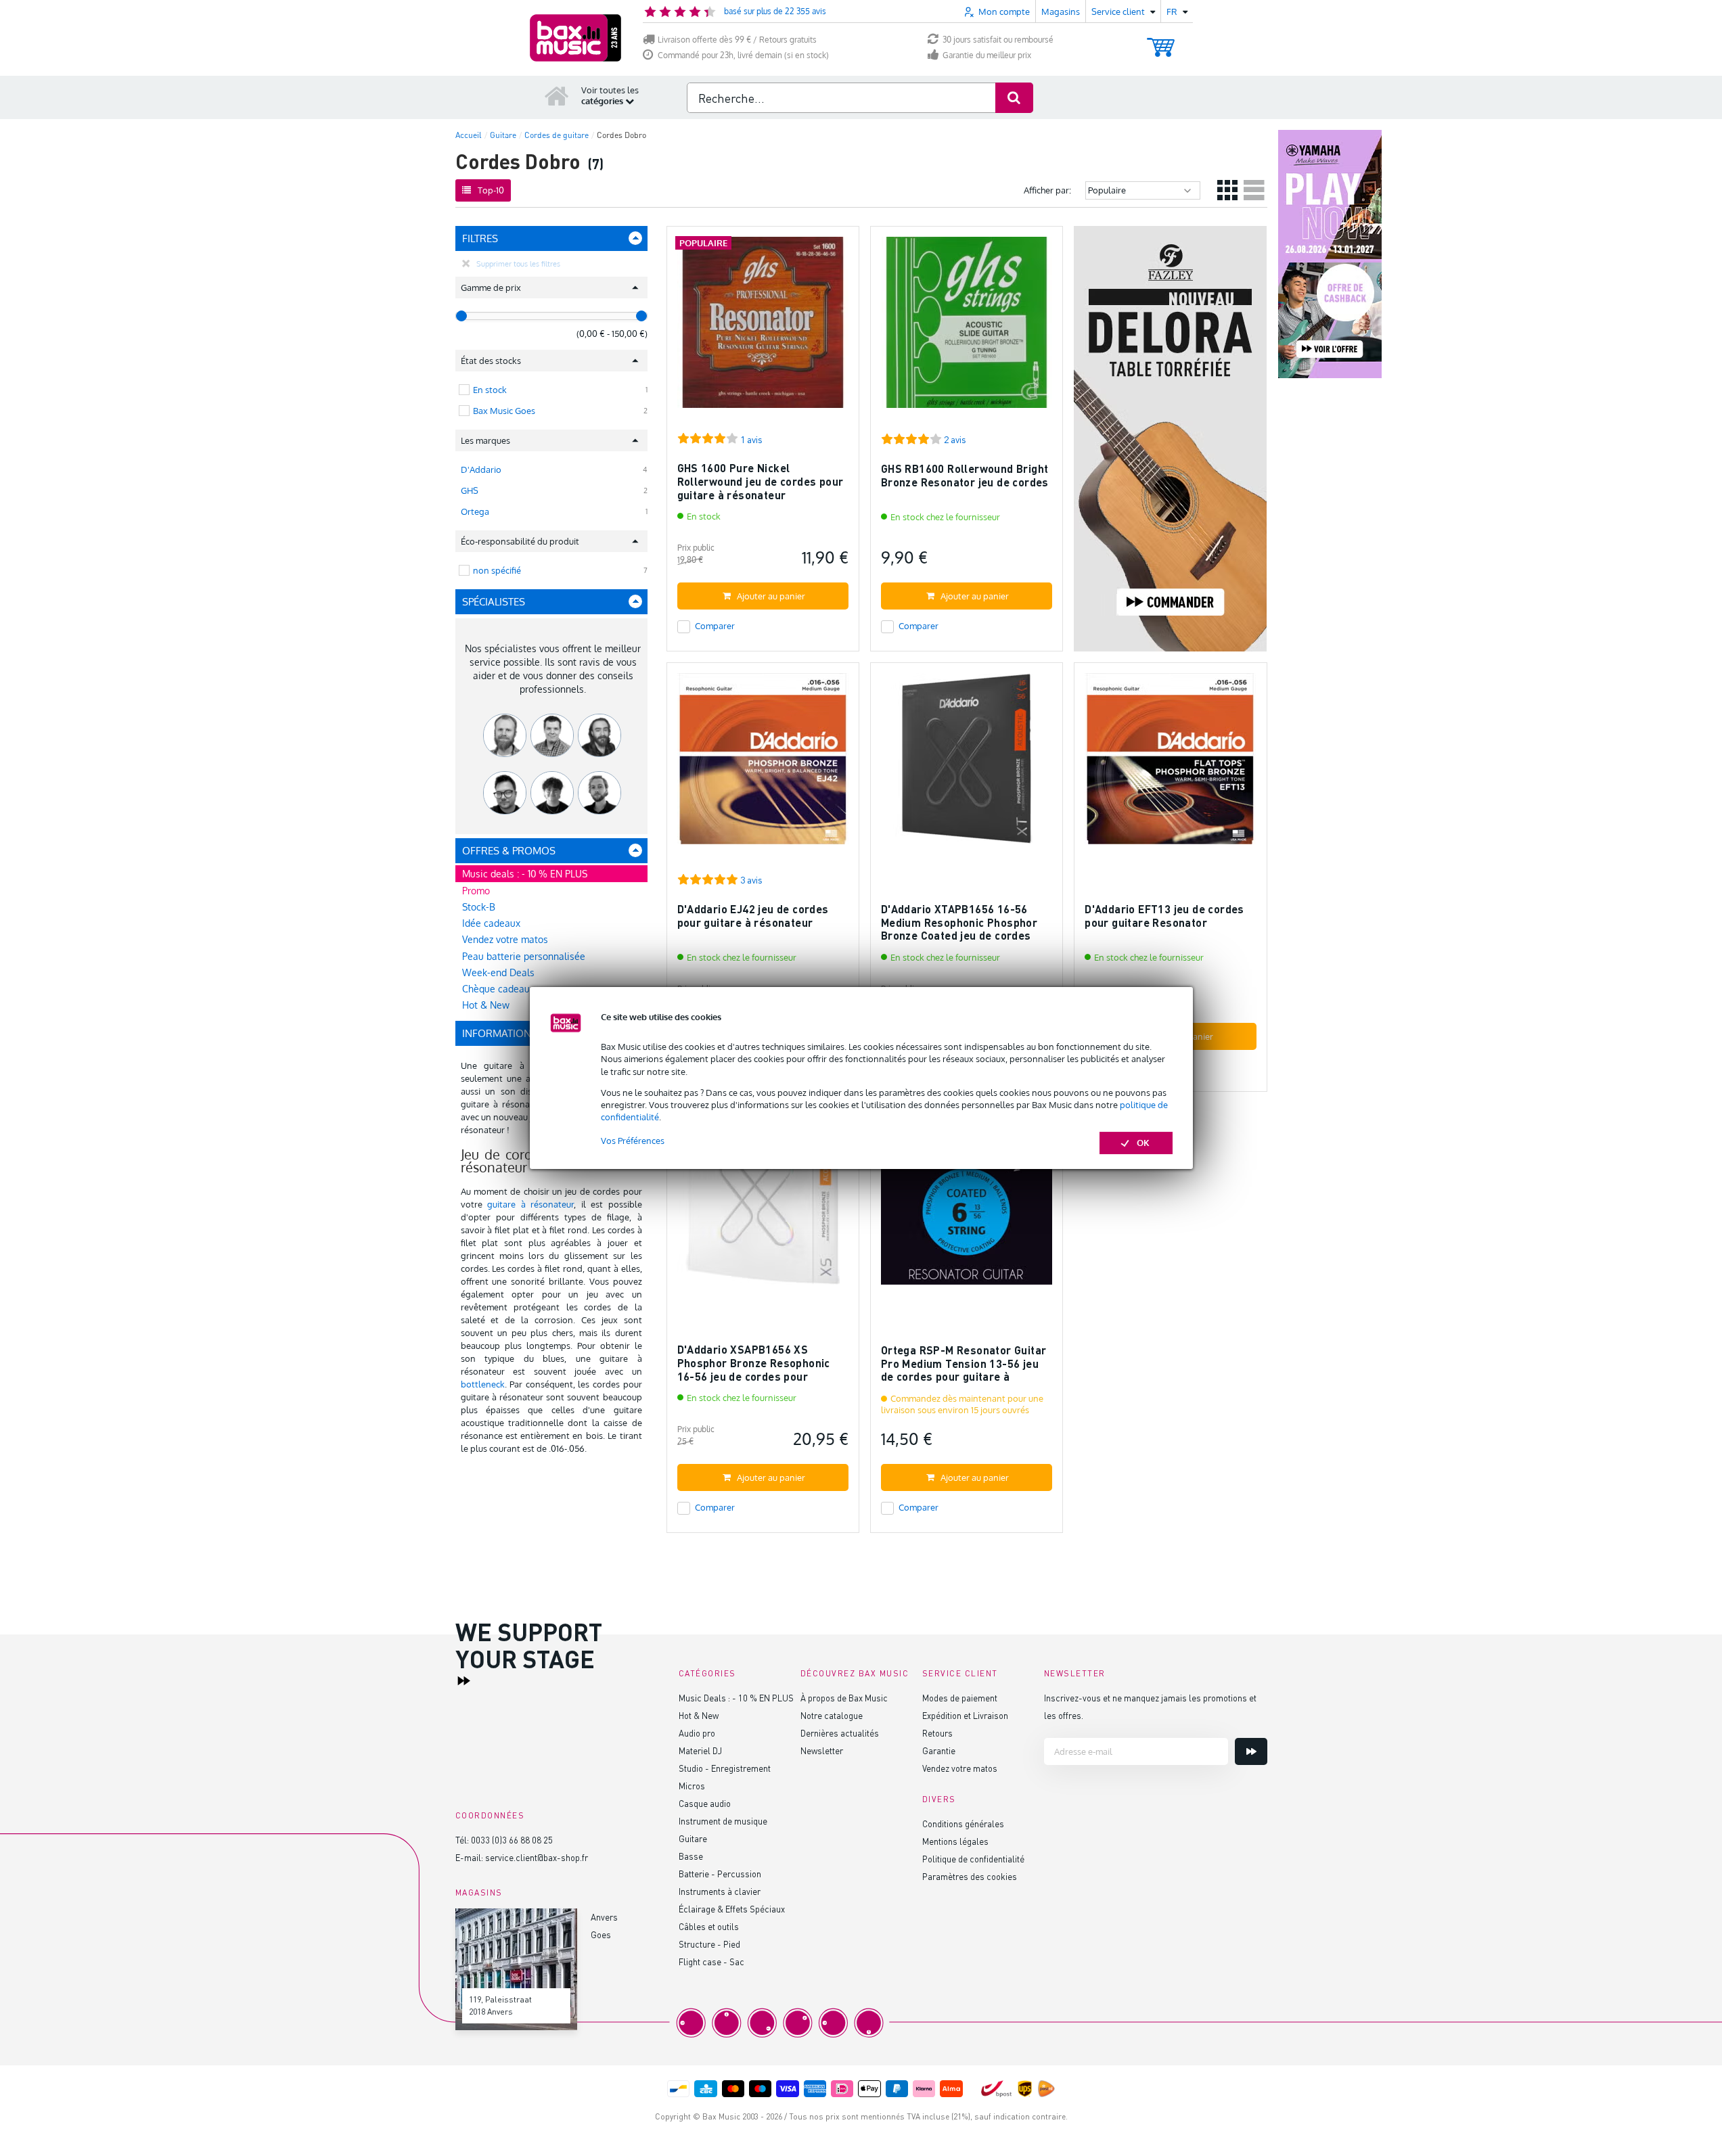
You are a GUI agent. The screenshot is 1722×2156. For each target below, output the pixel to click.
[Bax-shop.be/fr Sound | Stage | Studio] (575, 38)
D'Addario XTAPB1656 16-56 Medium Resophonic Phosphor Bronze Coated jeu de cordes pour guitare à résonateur (959, 929)
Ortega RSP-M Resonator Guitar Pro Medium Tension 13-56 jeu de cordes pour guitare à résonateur (964, 1370)
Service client (960, 1673)
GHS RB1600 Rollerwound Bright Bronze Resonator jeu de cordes (965, 475)
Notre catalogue (832, 1715)
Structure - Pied (709, 1944)
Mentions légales (955, 1841)
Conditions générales (963, 1824)
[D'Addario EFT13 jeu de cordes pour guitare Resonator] (1170, 765)
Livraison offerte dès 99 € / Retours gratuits (737, 40)
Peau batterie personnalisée (524, 956)
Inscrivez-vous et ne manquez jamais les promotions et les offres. (1150, 1706)
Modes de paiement (960, 1698)
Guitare (693, 1838)
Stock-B (479, 907)
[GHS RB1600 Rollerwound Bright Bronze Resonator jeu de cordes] (967, 328)
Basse (691, 1856)
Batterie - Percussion (720, 1874)
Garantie (939, 1750)
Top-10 (491, 190)
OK (1143, 1143)
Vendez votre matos (505, 939)
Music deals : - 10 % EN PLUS (525, 874)
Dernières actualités (840, 1733)
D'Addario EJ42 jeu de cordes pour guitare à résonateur (753, 916)
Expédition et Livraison (965, 1715)
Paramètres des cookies (970, 1876)
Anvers (604, 1917)
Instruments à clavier (720, 1891)
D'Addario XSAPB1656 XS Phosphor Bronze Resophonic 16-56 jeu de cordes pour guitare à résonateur (754, 1369)
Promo (476, 891)
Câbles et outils (709, 1926)
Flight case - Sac (711, 1962)
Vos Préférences (633, 1141)
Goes (601, 1934)
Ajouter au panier (771, 596)
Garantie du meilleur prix (987, 55)
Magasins (1061, 12)
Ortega (475, 511)
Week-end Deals (498, 972)
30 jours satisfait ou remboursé (998, 40)
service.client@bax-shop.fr (537, 1857)
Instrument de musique (723, 1821)
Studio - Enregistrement (725, 1768)
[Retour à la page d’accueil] (557, 95)
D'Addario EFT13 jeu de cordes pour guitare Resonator (1164, 916)
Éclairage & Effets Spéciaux (732, 1909)
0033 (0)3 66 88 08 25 (512, 1840)
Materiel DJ (700, 1750)
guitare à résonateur (530, 1204)
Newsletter (822, 1750)
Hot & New (699, 1715)
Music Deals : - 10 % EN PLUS (736, 1698)
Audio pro (697, 1733)
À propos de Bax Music (844, 1698)
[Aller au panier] (1161, 41)
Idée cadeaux (491, 923)
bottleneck (483, 1384)
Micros (692, 1786)
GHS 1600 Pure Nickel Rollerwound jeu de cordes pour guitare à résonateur (761, 481)
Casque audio (705, 1803)
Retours (937, 1733)
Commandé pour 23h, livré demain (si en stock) (743, 55)
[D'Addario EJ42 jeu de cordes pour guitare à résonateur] (763, 765)
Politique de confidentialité (973, 1859)
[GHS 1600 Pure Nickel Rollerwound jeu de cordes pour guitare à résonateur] (763, 328)
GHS (470, 490)
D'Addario (481, 469)
